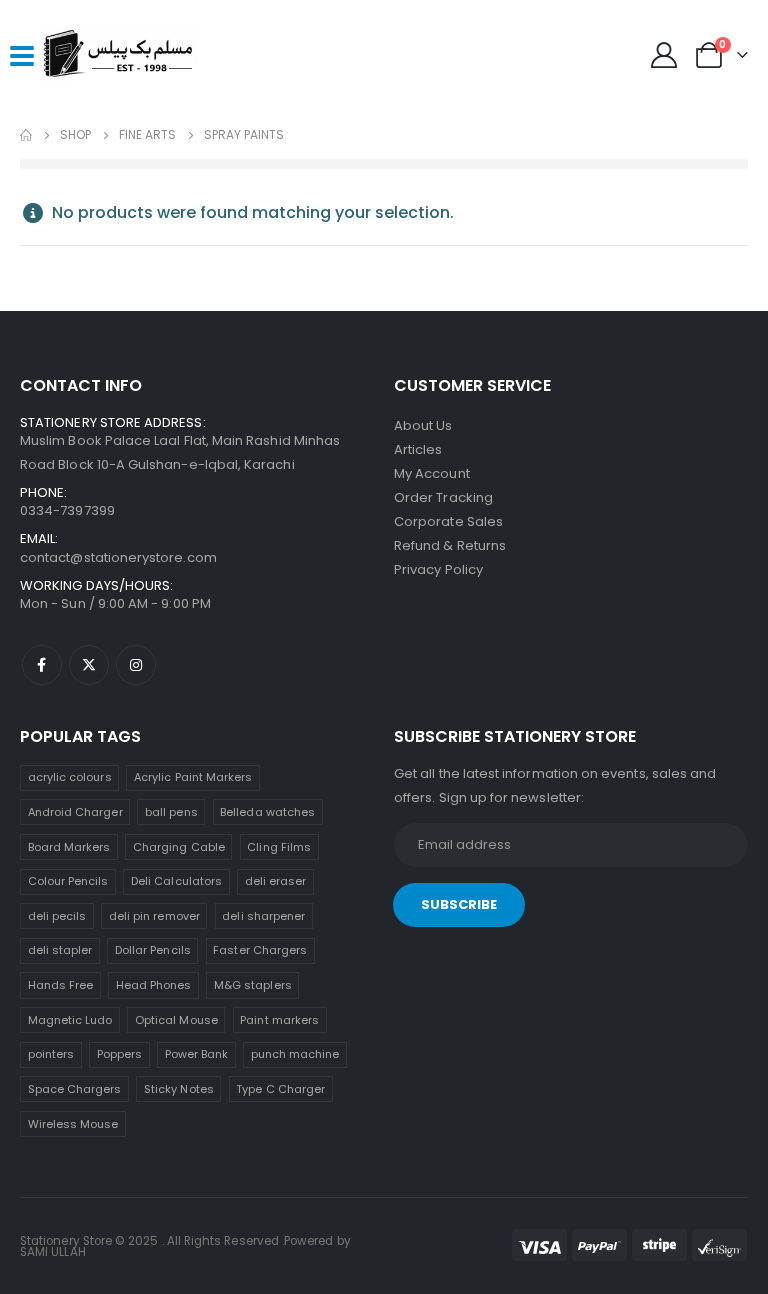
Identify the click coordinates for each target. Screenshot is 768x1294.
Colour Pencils (68, 881)
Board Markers (69, 847)
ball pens (171, 812)
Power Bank (197, 1054)
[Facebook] (42, 665)
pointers (51, 1054)
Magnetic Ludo (70, 1020)
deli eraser (276, 881)
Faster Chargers (260, 950)
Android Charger (75, 812)
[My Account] (664, 55)
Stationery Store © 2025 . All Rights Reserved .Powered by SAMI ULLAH (185, 1247)
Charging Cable (179, 847)
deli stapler (60, 950)
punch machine (295, 1054)
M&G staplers (253, 985)
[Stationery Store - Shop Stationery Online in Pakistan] (118, 55)
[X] (89, 665)
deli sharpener (263, 916)
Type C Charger (280, 1089)
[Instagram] (136, 665)
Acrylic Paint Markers (193, 777)
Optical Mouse (176, 1020)
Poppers (119, 1054)
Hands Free (61, 985)
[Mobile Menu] (22, 55)
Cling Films (279, 847)
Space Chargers (75, 1089)
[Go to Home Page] (26, 135)
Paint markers (279, 1020)
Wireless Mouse (73, 1124)
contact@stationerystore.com (118, 557)
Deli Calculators (176, 881)
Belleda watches (267, 812)
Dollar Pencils (153, 950)
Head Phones (154, 985)
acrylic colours (70, 777)
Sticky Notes (179, 1089)
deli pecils (57, 916)
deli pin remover (154, 916)
